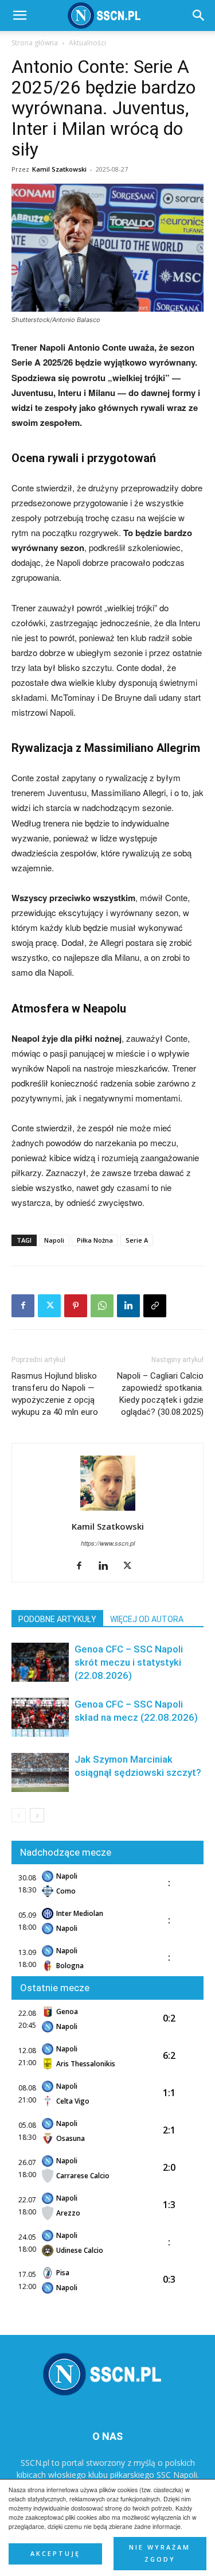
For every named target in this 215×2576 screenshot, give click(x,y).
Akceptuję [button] (55, 2554)
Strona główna (35, 43)
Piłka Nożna (95, 1240)
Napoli (54, 1240)
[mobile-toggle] (19, 15)
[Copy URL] (155, 1306)
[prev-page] (19, 1815)
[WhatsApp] (102, 1306)
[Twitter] (49, 1306)
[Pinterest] (76, 1306)
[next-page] (37, 1815)
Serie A (137, 1240)
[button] (199, 15)
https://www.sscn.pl (108, 1543)
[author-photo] (108, 1510)
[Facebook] (23, 1306)
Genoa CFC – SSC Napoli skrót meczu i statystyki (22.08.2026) (129, 1662)
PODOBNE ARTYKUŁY (57, 1619)
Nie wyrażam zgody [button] (160, 2553)
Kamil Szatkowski (59, 169)
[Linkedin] (128, 1306)
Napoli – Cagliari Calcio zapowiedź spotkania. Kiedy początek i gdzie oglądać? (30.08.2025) (160, 1394)
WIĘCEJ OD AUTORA (147, 1619)
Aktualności (87, 43)
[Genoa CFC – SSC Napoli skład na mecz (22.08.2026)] (40, 1718)
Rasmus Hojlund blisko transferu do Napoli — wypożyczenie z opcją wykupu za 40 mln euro (55, 1394)
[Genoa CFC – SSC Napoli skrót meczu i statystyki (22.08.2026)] (40, 1663)
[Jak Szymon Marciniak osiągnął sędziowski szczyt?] (40, 1773)
